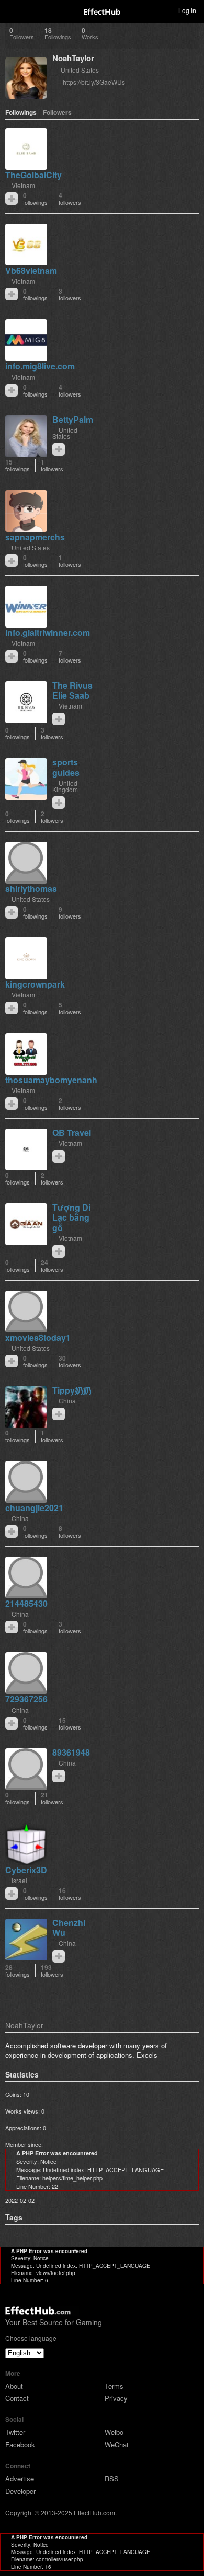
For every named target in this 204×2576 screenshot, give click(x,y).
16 (70, 1894)
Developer (20, 2491)
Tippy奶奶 (72, 1390)
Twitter (15, 2432)
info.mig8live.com (40, 366)
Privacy (116, 2398)
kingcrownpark (35, 984)
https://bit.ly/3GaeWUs (94, 82)
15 (18, 465)
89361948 (71, 1752)
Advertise (20, 2479)
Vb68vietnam (31, 270)
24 (52, 1266)
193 (52, 1971)
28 (18, 1971)
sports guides (66, 767)
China (67, 1401)
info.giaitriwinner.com (48, 633)
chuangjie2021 (34, 1508)
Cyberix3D (26, 1870)
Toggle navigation (13, 10)
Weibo (114, 2432)
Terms (114, 2386)
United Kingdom (65, 786)
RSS (112, 2479)
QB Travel (72, 1133)
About (14, 2386)
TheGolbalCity (33, 175)
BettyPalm (73, 419)
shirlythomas (31, 889)
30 (70, 1361)
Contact (17, 2398)
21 (52, 1798)
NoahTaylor (73, 58)
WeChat (117, 2445)
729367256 (26, 1699)
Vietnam (23, 185)
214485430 (26, 1603)
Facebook (20, 2445)
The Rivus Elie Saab (72, 690)
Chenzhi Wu (69, 1928)
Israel (19, 1880)
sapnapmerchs (35, 537)
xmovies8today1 (38, 1337)
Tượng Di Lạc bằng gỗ (71, 1217)
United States (80, 70)
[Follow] (12, 199)
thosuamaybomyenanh (51, 1080)
